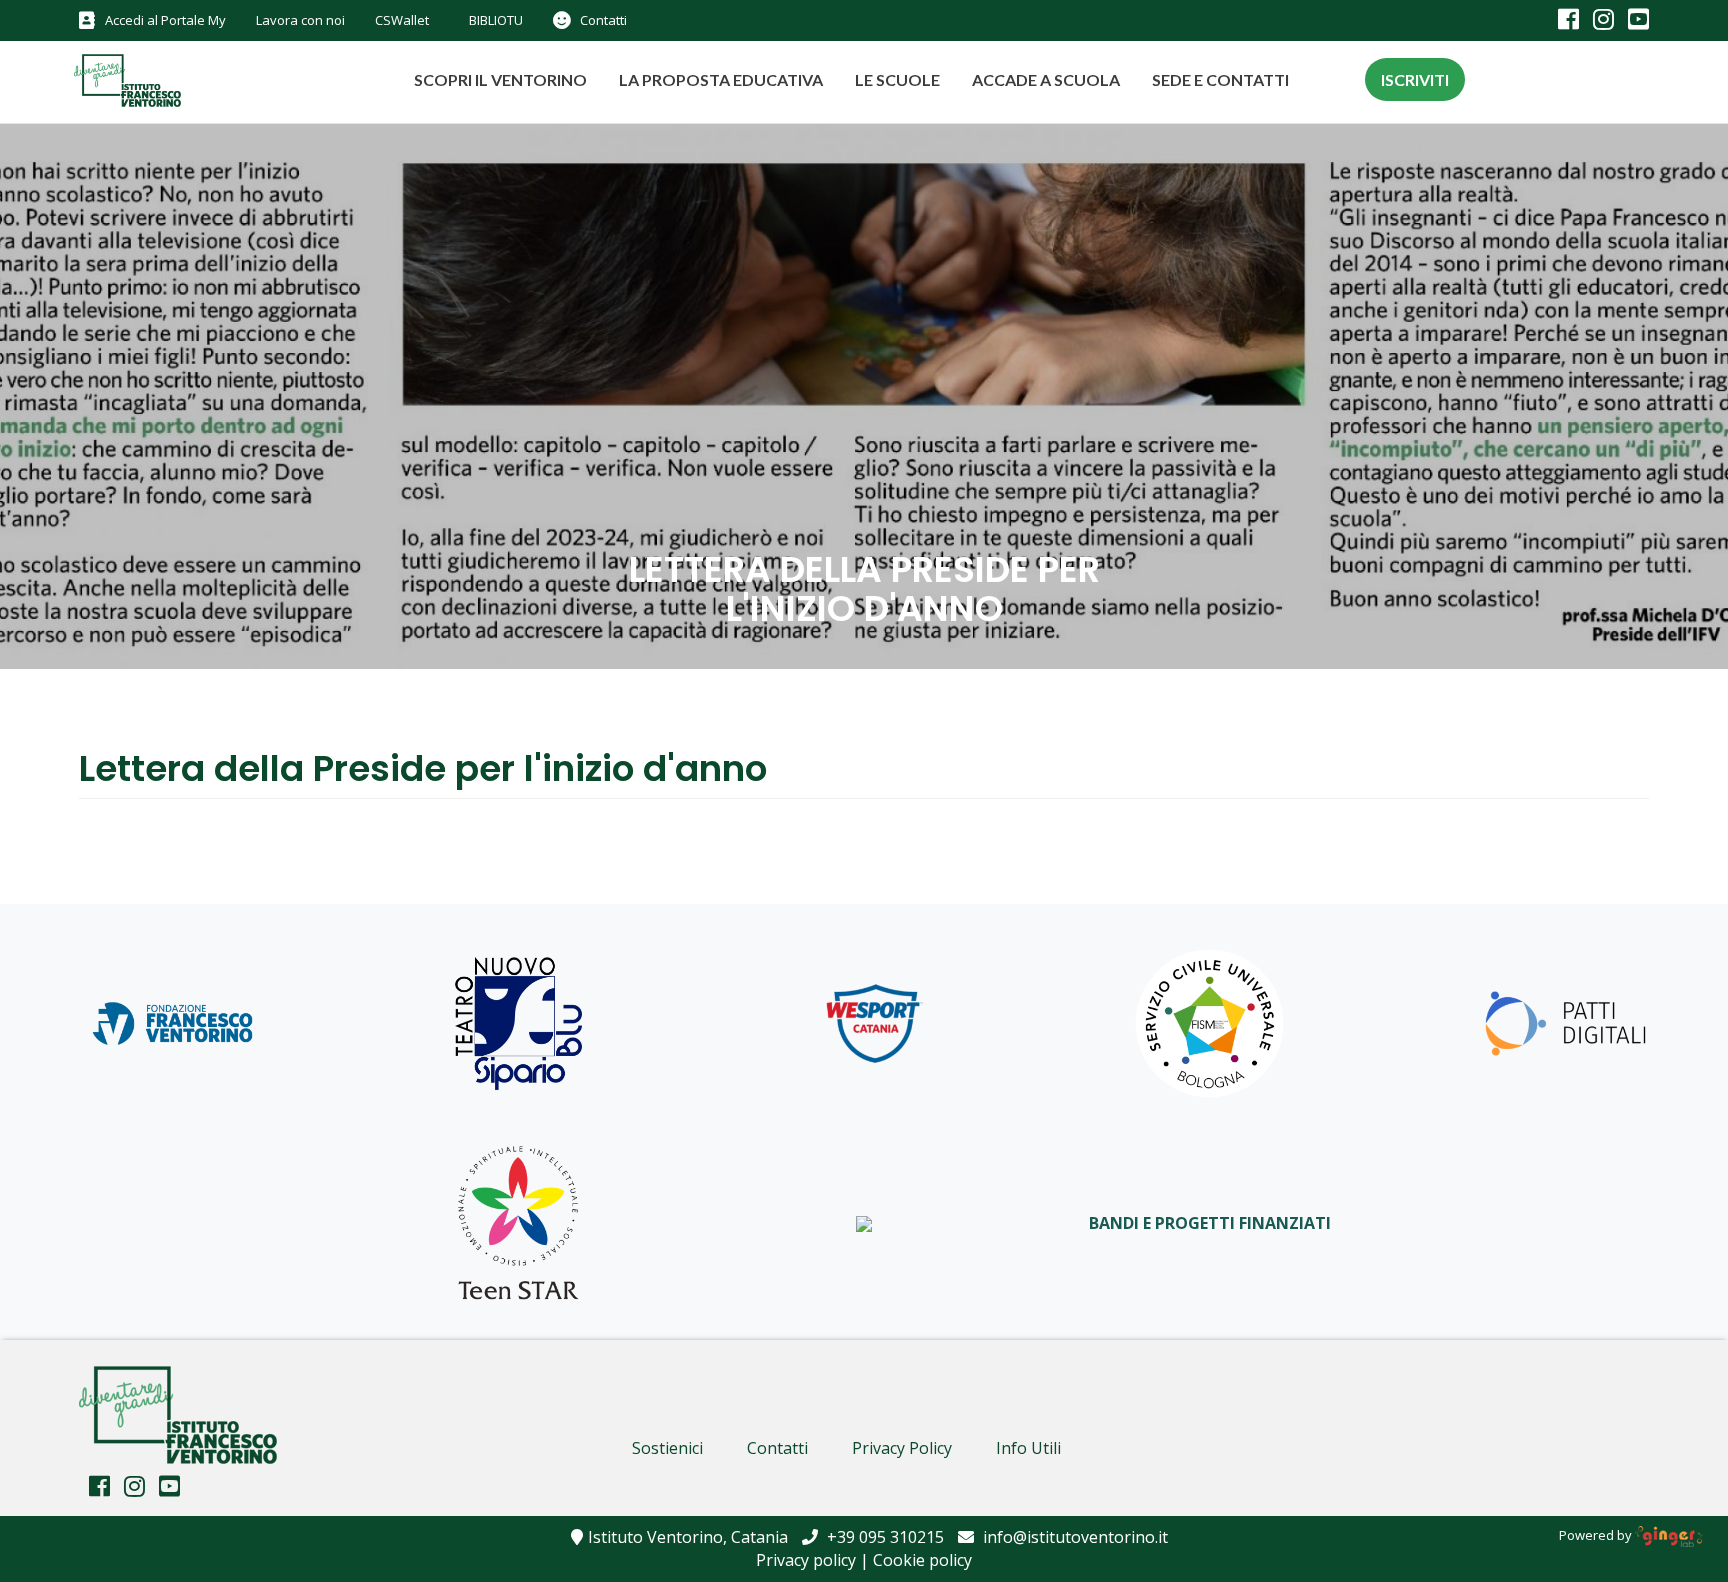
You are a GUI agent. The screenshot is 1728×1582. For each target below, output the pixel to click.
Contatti (603, 20)
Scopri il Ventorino (500, 79)
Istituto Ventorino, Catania (688, 1537)
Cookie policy (922, 1560)
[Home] (117, 83)
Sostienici (667, 1448)
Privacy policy (806, 1560)
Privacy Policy (902, 1448)
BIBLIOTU (496, 20)
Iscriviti (1415, 79)
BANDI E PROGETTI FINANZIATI (1210, 1223)
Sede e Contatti (1220, 79)
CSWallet (402, 20)
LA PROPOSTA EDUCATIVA (721, 79)
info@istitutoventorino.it (1073, 1537)
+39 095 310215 (883, 1537)
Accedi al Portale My (165, 20)
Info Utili (1028, 1448)
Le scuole (897, 79)
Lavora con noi (300, 20)
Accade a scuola (1046, 79)
